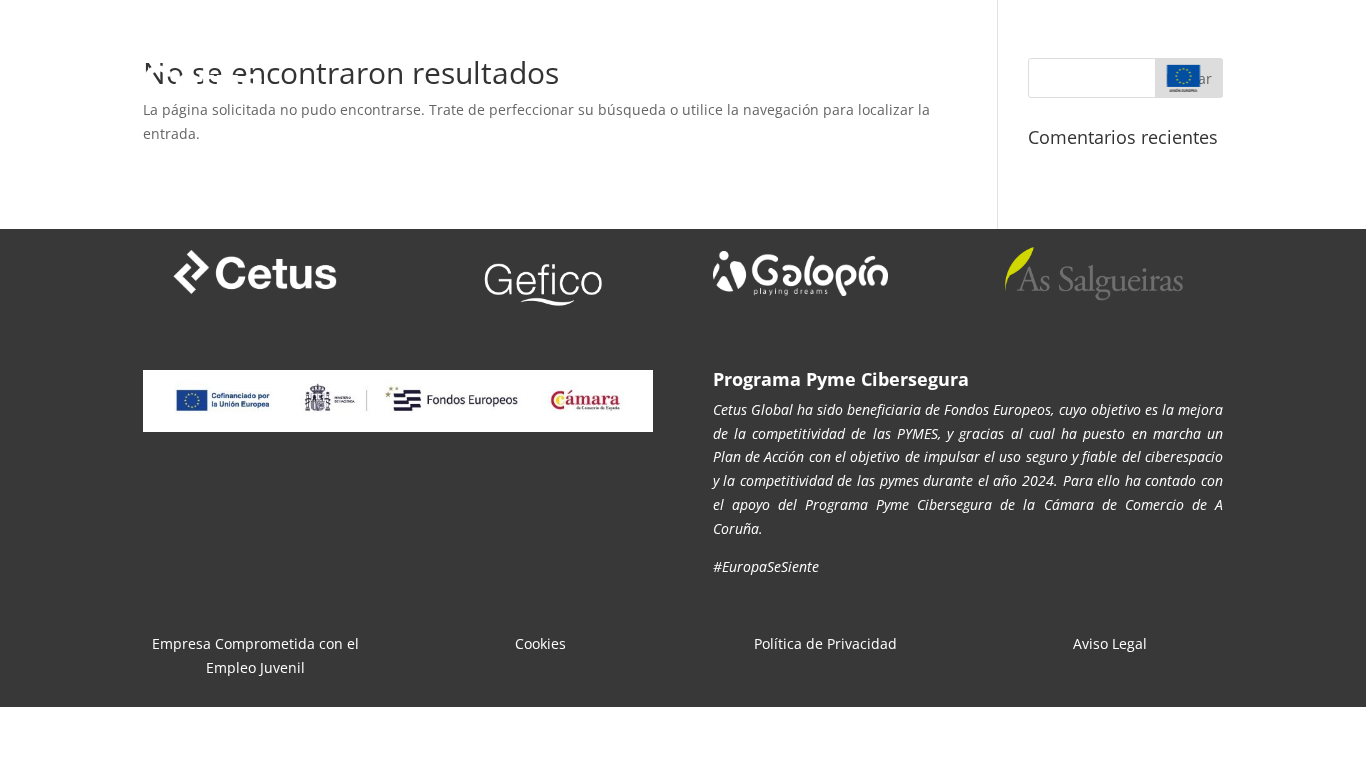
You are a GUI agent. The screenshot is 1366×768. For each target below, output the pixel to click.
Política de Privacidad (825, 643)
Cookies (540, 643)
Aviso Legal (1110, 643)
